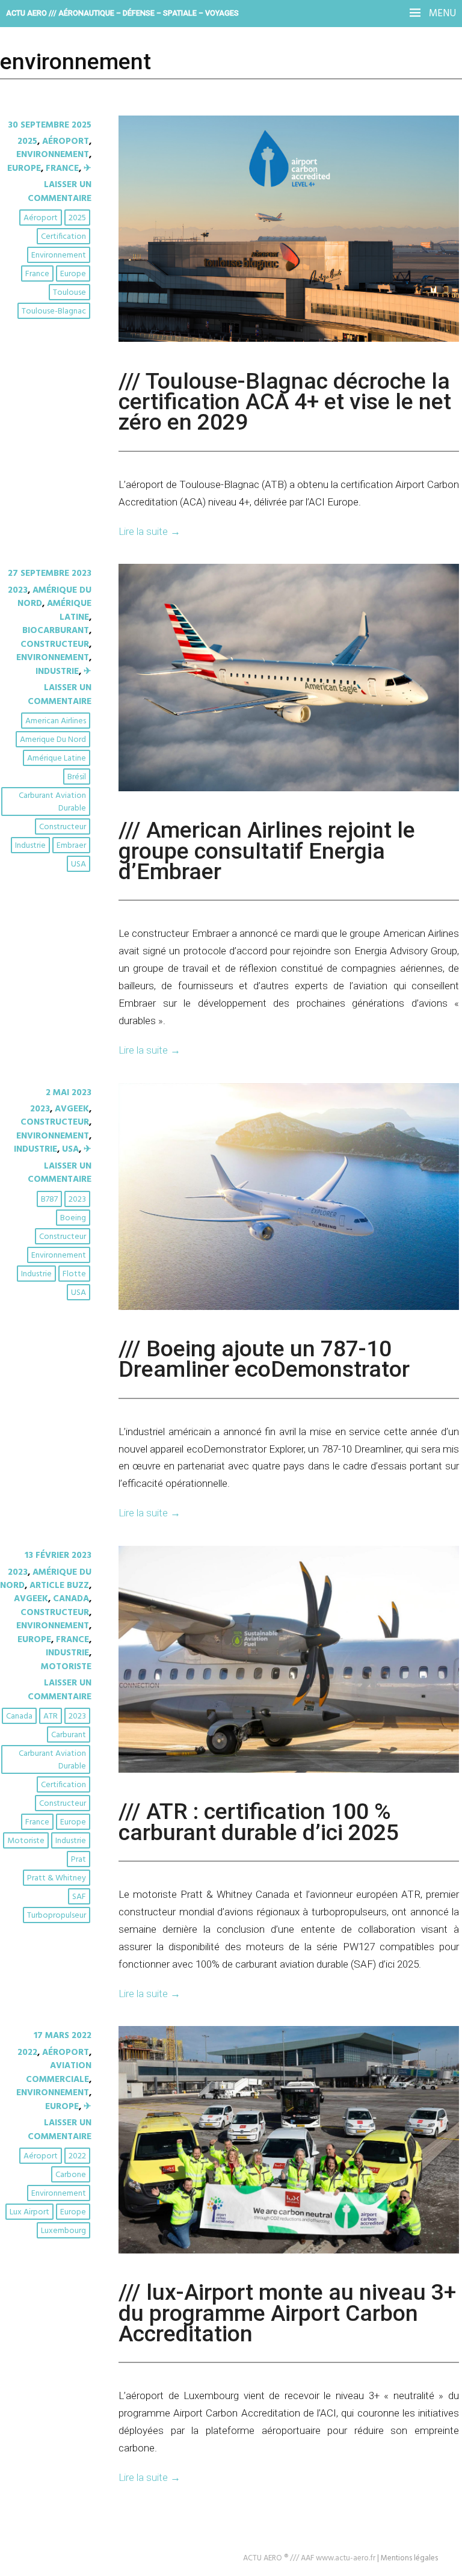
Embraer (71, 846)
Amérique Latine (69, 610)
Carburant (69, 1735)
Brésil (77, 777)
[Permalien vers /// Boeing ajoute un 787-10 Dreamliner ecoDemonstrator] (289, 1308)
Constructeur (55, 644)
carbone (71, 2175)
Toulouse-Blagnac (54, 311)
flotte (74, 1274)
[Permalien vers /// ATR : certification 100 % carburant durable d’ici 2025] (289, 1770)
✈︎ (88, 168)
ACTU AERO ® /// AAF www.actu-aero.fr (309, 2558)
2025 (27, 141)
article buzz (59, 1586)
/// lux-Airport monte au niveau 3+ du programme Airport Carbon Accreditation (287, 2313)
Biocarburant (56, 631)
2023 (18, 590)
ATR (51, 1716)
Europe (24, 168)
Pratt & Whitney (57, 1878)
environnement (53, 155)
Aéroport (66, 141)
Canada (71, 1599)
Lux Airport (29, 2212)
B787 (49, 1200)
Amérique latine (57, 758)
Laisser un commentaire (60, 191)
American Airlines (56, 721)
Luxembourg (63, 2231)
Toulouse (69, 293)
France (62, 168)
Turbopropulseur (57, 1916)
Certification (63, 237)
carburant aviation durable (52, 802)
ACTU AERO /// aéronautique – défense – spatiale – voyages (122, 13)
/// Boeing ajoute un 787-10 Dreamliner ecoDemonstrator (264, 1359)
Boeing (73, 1218)
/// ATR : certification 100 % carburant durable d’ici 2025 (259, 1821)
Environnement (59, 255)
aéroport (41, 218)
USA (79, 864)
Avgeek (72, 1109)
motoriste (26, 1841)
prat (79, 1860)
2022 (27, 2052)
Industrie (57, 672)
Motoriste (66, 1667)
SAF (79, 1897)
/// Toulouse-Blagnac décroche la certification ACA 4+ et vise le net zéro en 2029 (285, 402)
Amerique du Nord (53, 740)
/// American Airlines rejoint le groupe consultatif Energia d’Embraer (267, 851)
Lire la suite (149, 531)
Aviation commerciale (59, 2072)
